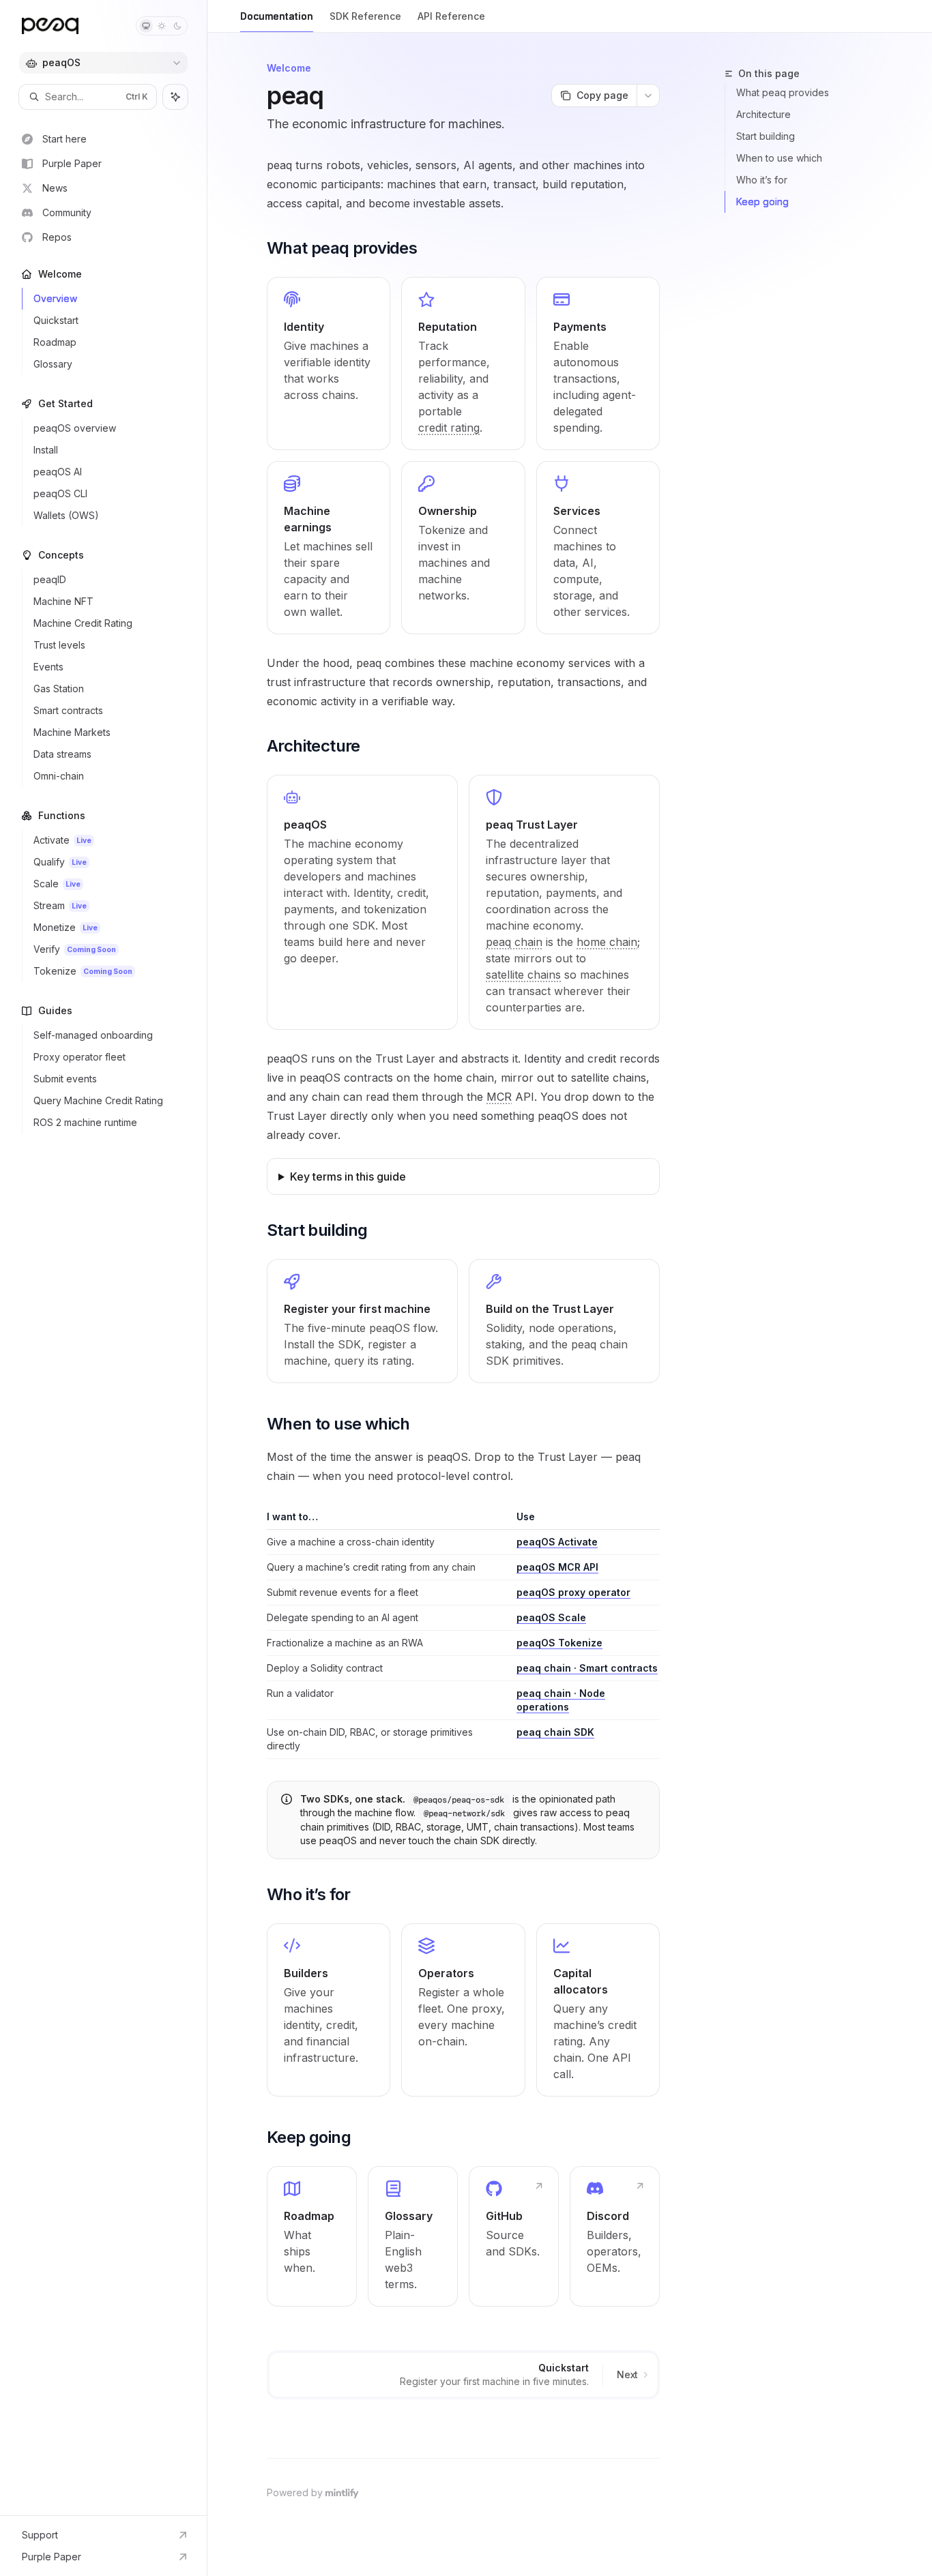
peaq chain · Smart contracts (587, 1668)
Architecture (763, 114)
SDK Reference (365, 16)
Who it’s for (762, 180)
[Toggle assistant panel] (175, 97)
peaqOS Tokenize (559, 1643)
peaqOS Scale (551, 1617)
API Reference (451, 16)
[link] (329, 364)
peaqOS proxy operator (573, 1592)
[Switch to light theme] (162, 26)
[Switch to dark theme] (177, 26)
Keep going (762, 202)
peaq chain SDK (555, 1732)
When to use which (779, 158)
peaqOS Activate (557, 1542)
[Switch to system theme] (146, 26)
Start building (766, 136)
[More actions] (648, 95)
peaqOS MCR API (557, 1567)
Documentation (277, 16)
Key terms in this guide (348, 1176)
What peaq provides (783, 92)
